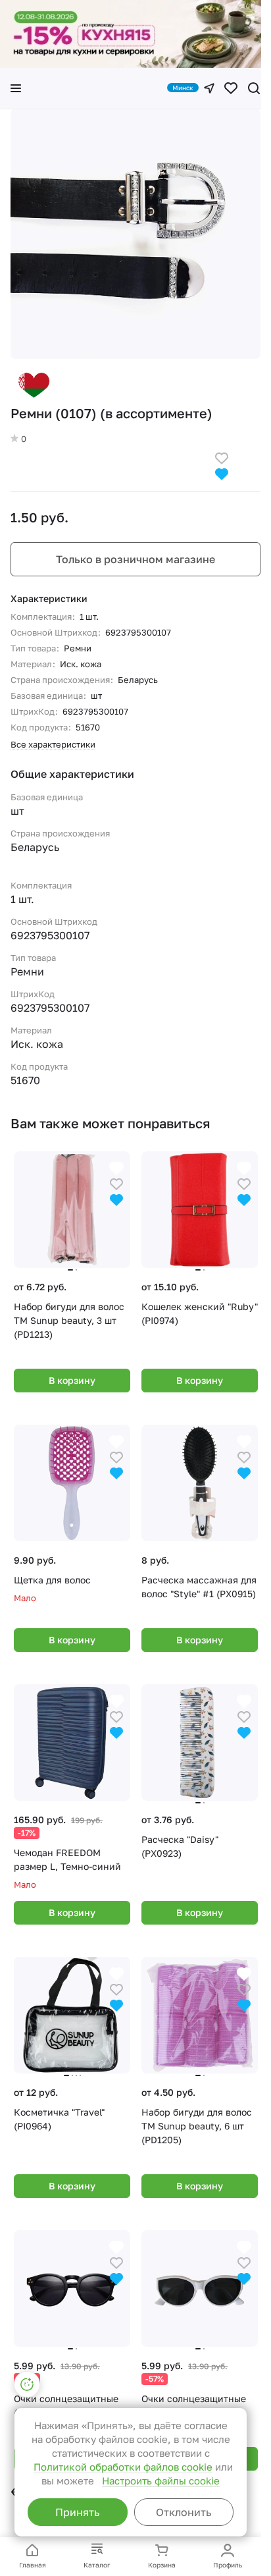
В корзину (72, 1380)
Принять (77, 2512)
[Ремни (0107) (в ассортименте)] (135, 234)
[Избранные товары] (231, 88)
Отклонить (184, 2512)
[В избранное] (222, 457)
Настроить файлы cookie (161, 2480)
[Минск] (209, 88)
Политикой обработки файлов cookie (123, 2467)
